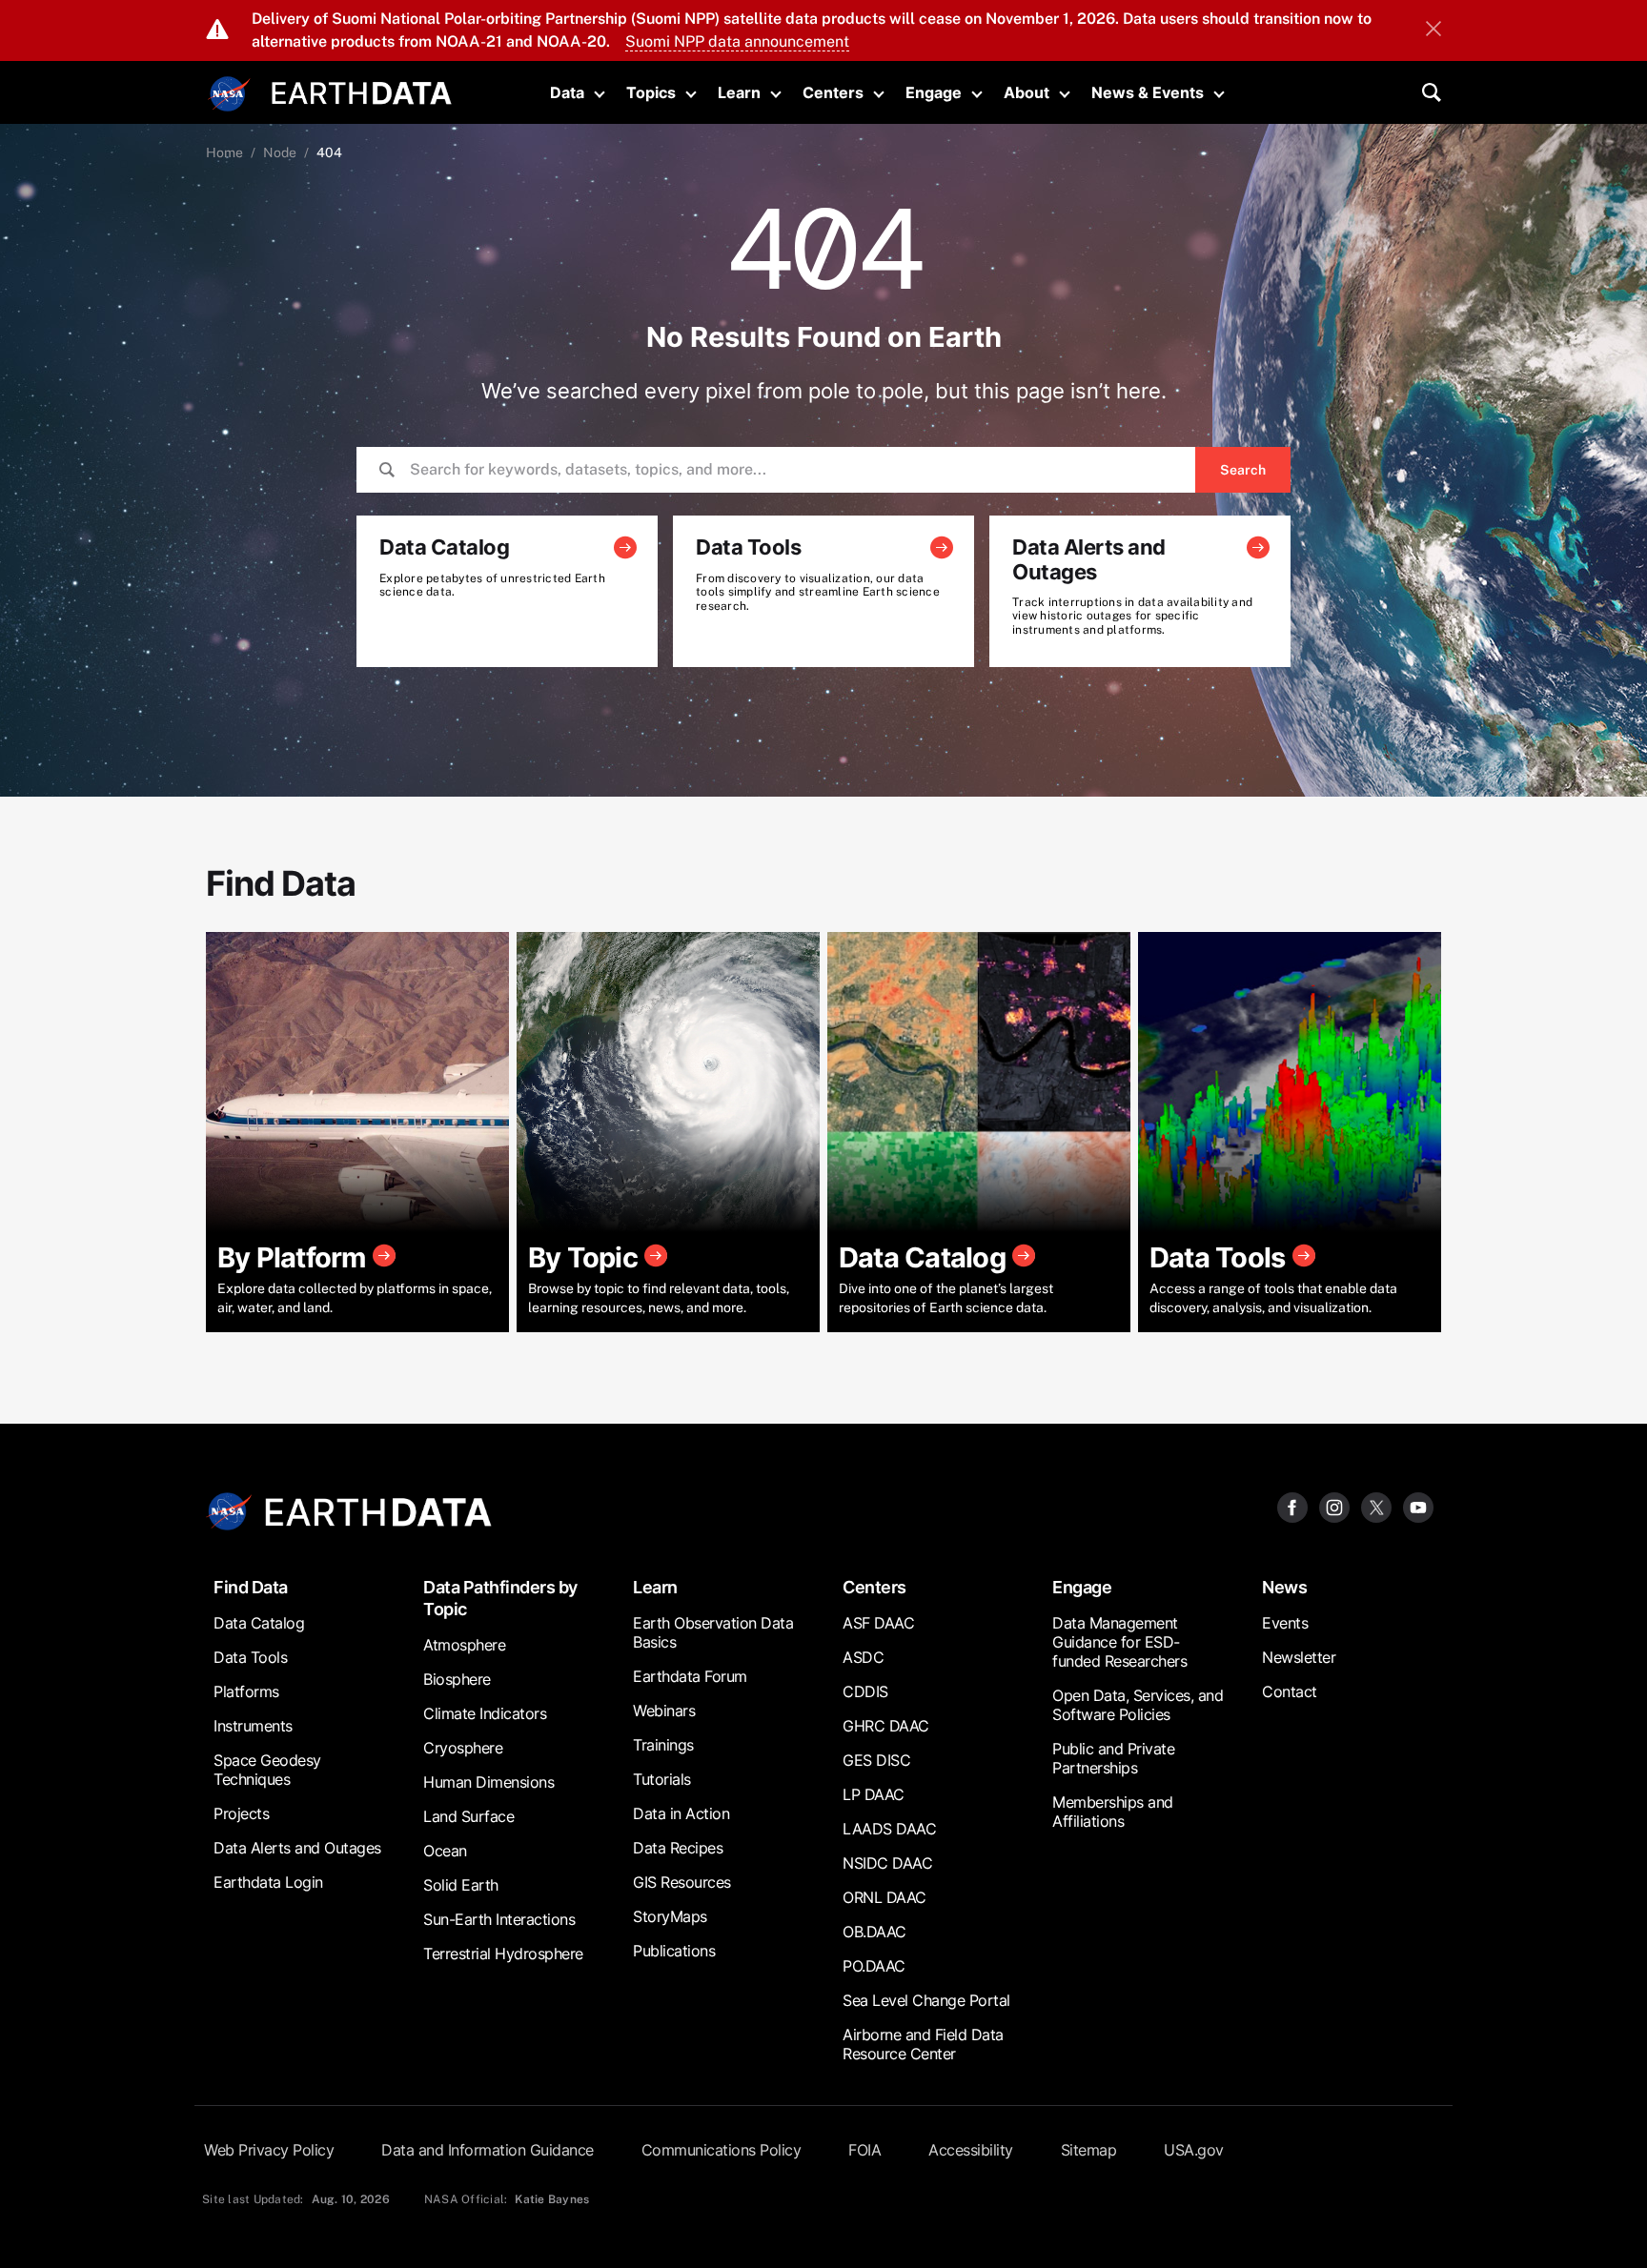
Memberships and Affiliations (1113, 1812)
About (1027, 92)
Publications (674, 1951)
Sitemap (1089, 2150)
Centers (833, 92)
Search (1243, 470)
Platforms (246, 1691)
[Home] (362, 91)
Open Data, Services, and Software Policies (1138, 1705)
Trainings (663, 1745)
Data (567, 92)
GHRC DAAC (886, 1726)
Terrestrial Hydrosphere (503, 1954)
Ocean (445, 1851)
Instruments (253, 1726)
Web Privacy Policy (269, 2150)
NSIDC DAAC (887, 1863)
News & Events (1148, 92)
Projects (241, 1813)
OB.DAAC (874, 1932)
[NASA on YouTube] (1418, 1506)
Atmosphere (464, 1645)
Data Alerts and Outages (297, 1848)
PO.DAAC (874, 1966)
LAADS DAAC (889, 1829)
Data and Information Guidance (488, 2150)
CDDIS (865, 1691)
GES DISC (876, 1760)
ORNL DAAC (884, 1897)
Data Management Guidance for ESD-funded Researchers (1119, 1642)
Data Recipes (678, 1848)
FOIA (864, 2150)
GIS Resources (682, 1882)
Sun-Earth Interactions (499, 1919)
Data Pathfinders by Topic (500, 1598)
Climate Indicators (485, 1713)
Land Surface (468, 1816)
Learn (739, 92)
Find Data (251, 1587)
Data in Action (681, 1813)
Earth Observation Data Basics (713, 1632)
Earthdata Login (268, 1882)
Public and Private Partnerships (1113, 1758)
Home (224, 152)
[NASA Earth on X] (1376, 1506)
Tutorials (662, 1779)
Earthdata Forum (690, 1676)
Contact (1290, 1691)
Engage (934, 92)
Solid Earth (461, 1885)
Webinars (664, 1711)
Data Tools (250, 1657)
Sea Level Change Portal (926, 2000)
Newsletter (1299, 1657)
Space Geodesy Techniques (267, 1770)
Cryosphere (463, 1748)
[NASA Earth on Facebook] (1292, 1506)
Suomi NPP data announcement (737, 41)
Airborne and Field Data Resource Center (923, 2044)
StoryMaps (670, 1916)
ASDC (863, 1657)
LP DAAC (874, 1794)
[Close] (1433, 30)
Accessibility (971, 2150)
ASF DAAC (878, 1623)
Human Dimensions (488, 1782)
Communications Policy (722, 2150)
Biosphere (457, 1679)
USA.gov (1194, 2150)
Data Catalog (259, 1623)
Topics (651, 92)
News (1284, 1587)
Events (1285, 1623)
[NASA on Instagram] (1334, 1506)
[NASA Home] (230, 94)
